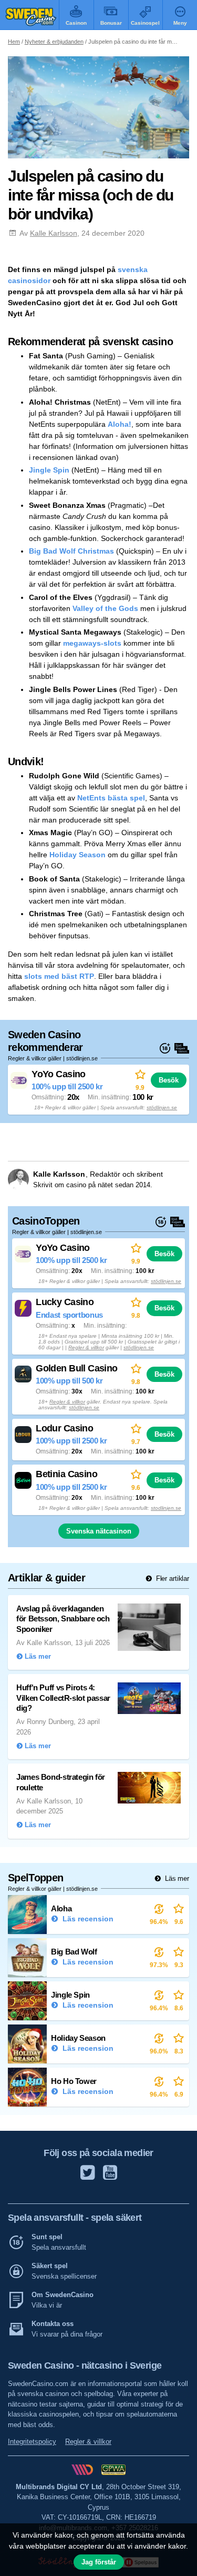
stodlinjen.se (166, 1508)
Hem (14, 42)
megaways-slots (92, 643)
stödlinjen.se (162, 1107)
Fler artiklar (172, 1578)
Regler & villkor (86, 1347)
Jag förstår (99, 2562)
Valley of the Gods (105, 608)
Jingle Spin (49, 470)
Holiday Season (77, 855)
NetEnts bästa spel (111, 798)
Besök (169, 1080)
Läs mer (176, 1878)
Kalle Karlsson (54, 233)
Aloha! (120, 424)
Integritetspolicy (32, 2442)
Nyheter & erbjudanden (54, 42)
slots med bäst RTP (59, 976)
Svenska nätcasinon (99, 1531)
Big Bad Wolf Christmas (71, 551)
